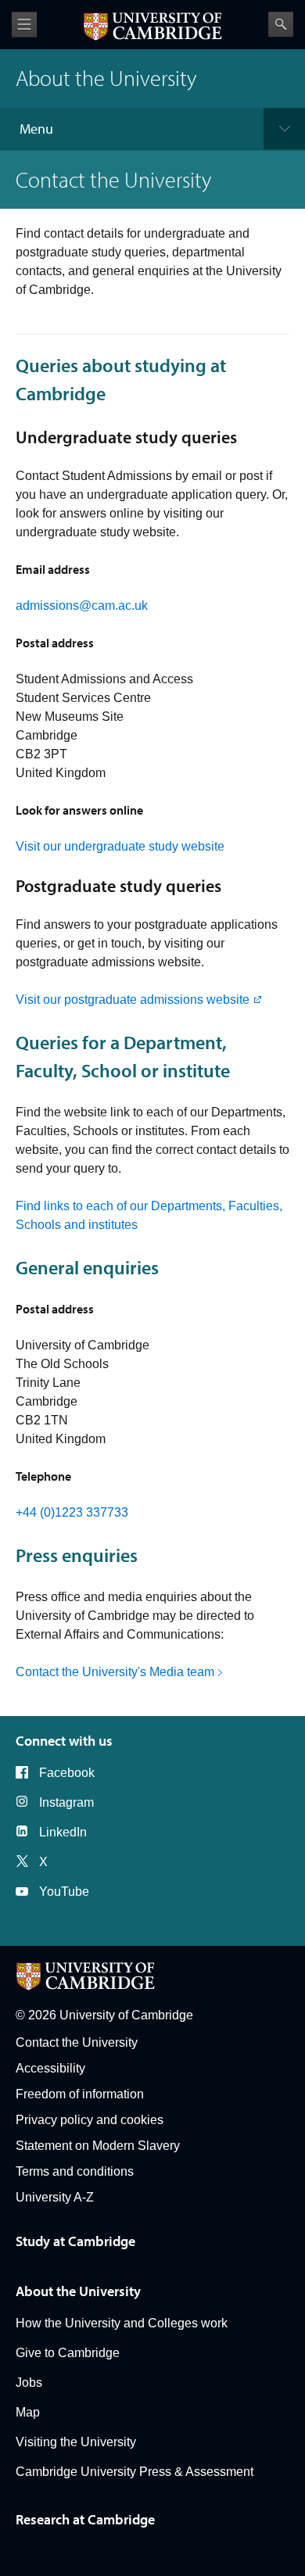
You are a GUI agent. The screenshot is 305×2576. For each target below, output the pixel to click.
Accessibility (50, 2068)
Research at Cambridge (85, 2519)
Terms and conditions (75, 2171)
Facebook (67, 1773)
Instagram (66, 1802)
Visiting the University (76, 2442)
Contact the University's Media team (115, 1672)
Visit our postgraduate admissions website (133, 1000)
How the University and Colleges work (122, 2323)
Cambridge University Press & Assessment (135, 2472)
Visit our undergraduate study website (120, 846)
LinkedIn (63, 1832)
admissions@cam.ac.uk (82, 605)
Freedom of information (80, 2094)
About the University (78, 2291)
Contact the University (77, 2042)
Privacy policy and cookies (90, 2120)
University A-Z (55, 2197)
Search (281, 24)
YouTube (64, 1892)
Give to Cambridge (68, 2353)
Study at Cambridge (75, 2241)
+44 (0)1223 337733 (72, 1512)
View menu (24, 25)
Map (28, 2412)
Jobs (29, 2383)
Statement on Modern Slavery (98, 2146)
